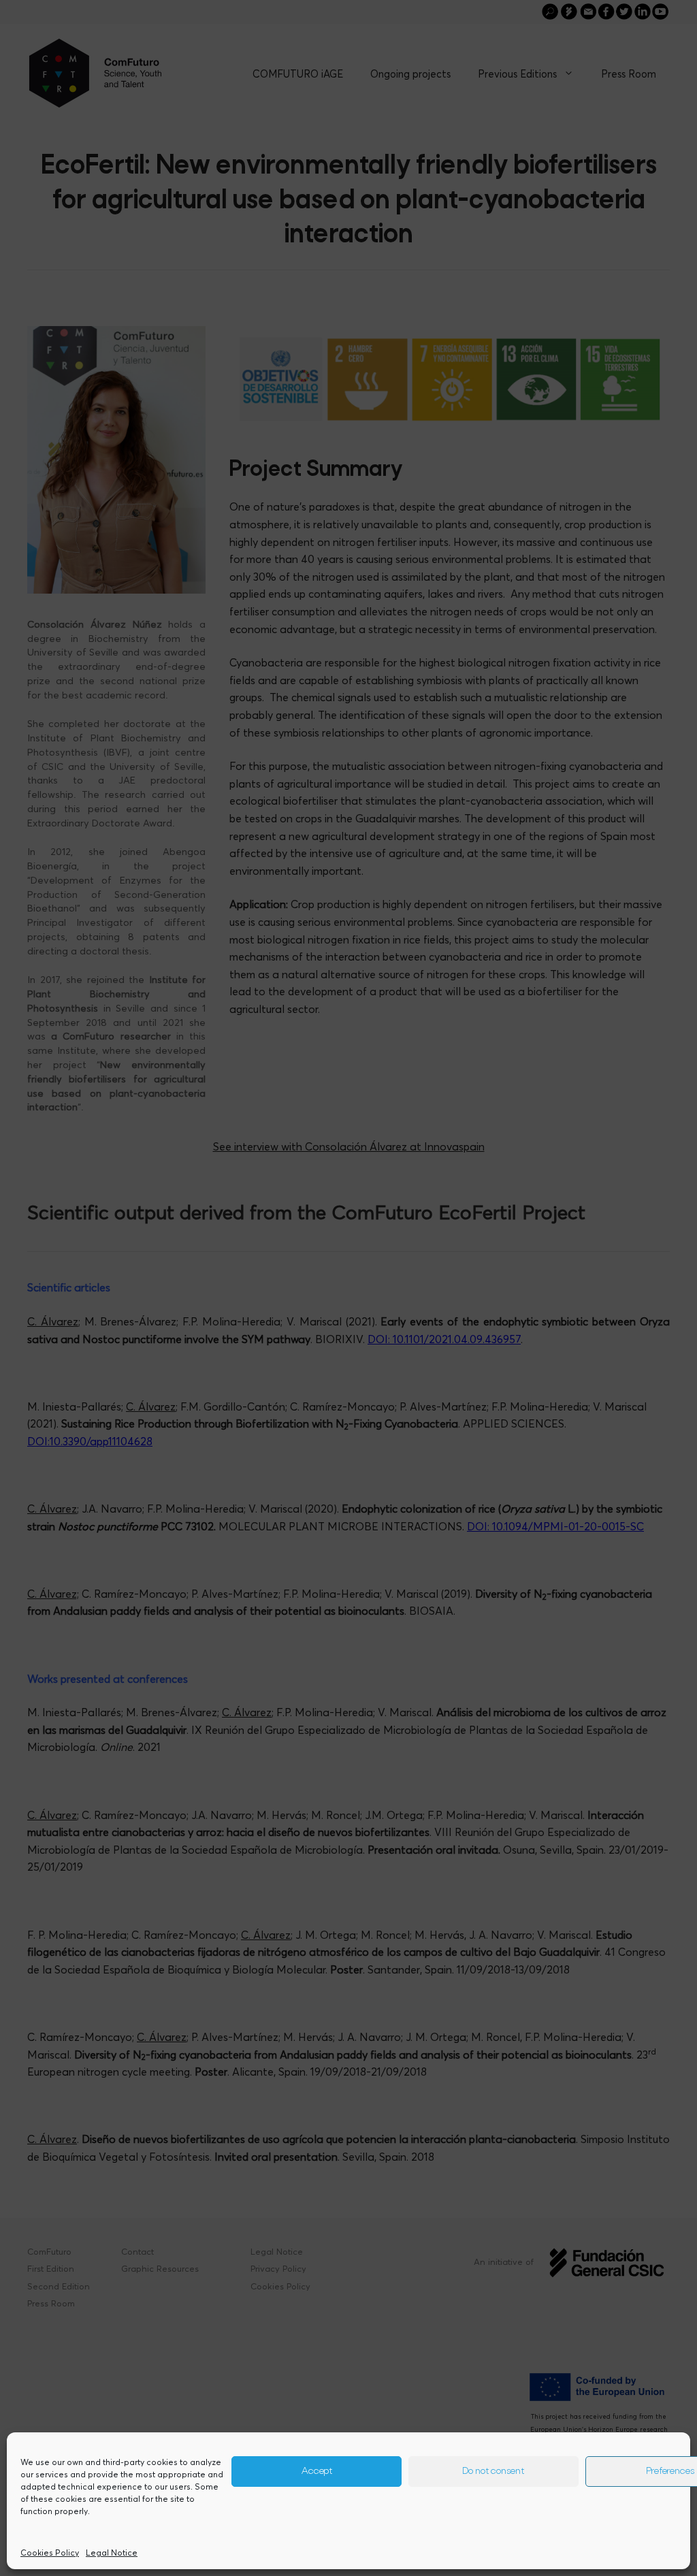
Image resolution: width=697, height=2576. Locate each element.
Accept (317, 2472)
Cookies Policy (50, 2553)
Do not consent (493, 2472)
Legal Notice (112, 2553)
